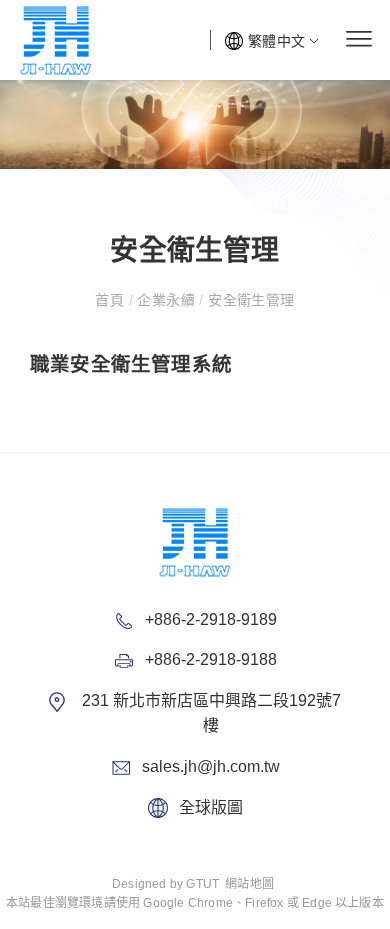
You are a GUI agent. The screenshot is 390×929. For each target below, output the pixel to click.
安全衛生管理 (249, 300)
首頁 (111, 300)
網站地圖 (249, 884)
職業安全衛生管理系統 (131, 364)
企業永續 (166, 300)
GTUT (202, 884)
